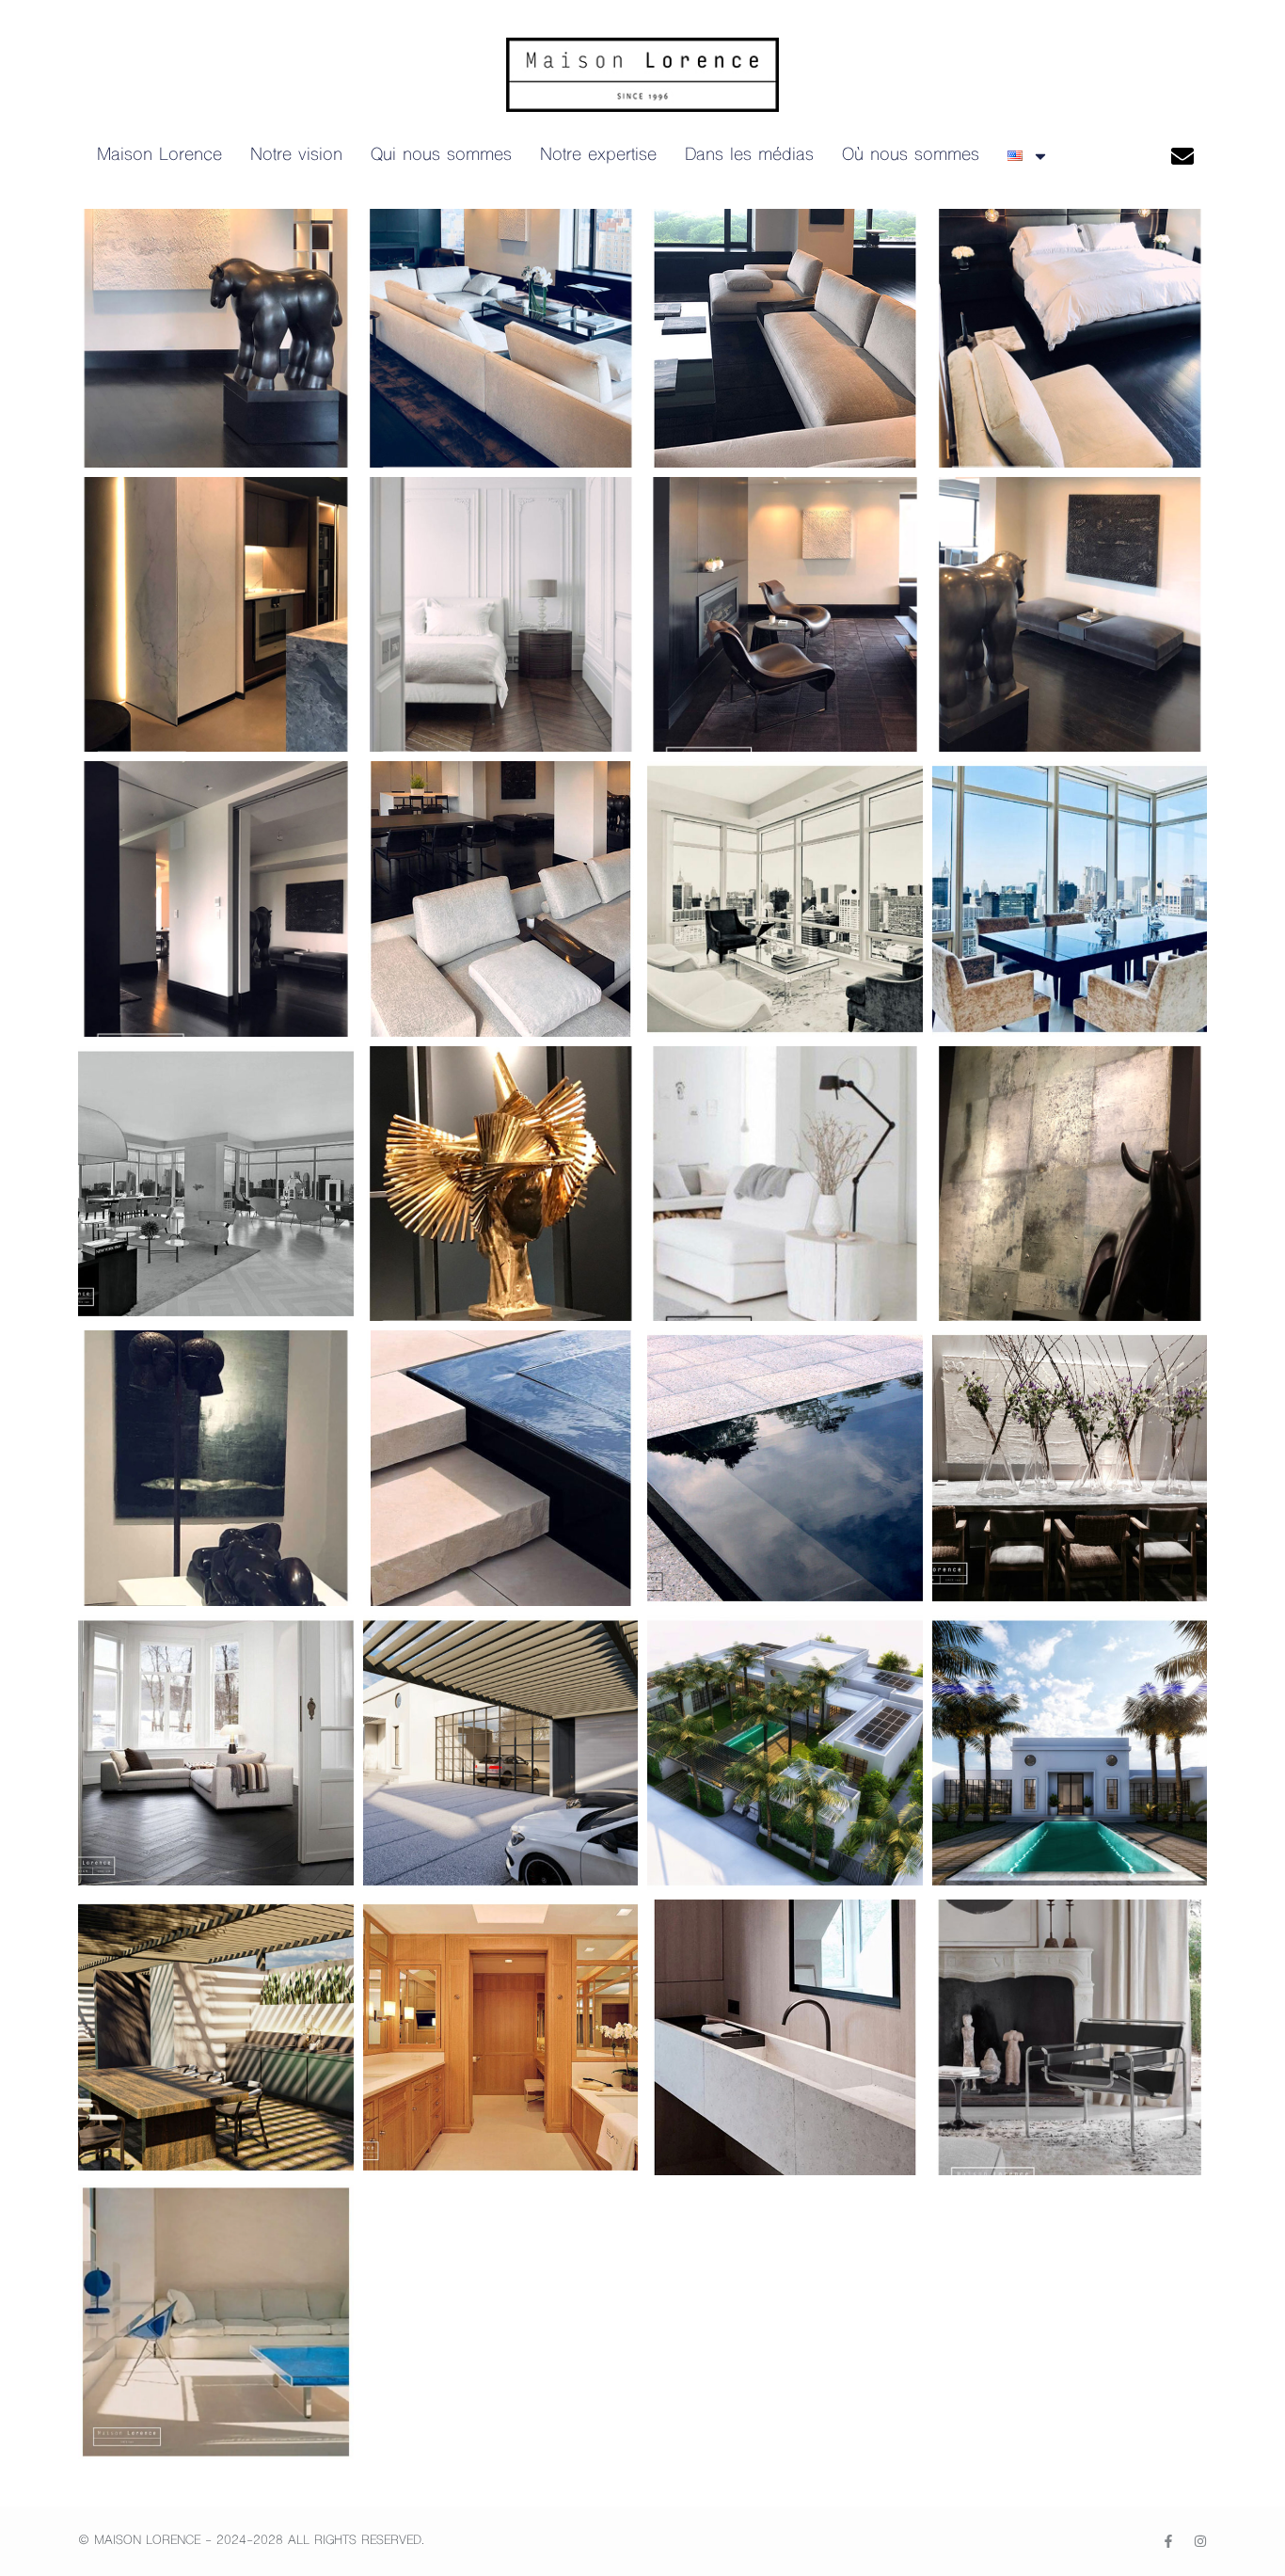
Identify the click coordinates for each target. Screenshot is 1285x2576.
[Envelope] (1182, 156)
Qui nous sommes (441, 156)
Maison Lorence (159, 156)
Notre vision (296, 156)
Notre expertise (598, 156)
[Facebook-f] (1168, 2541)
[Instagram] (1200, 2541)
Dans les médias (749, 156)
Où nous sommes (911, 156)
